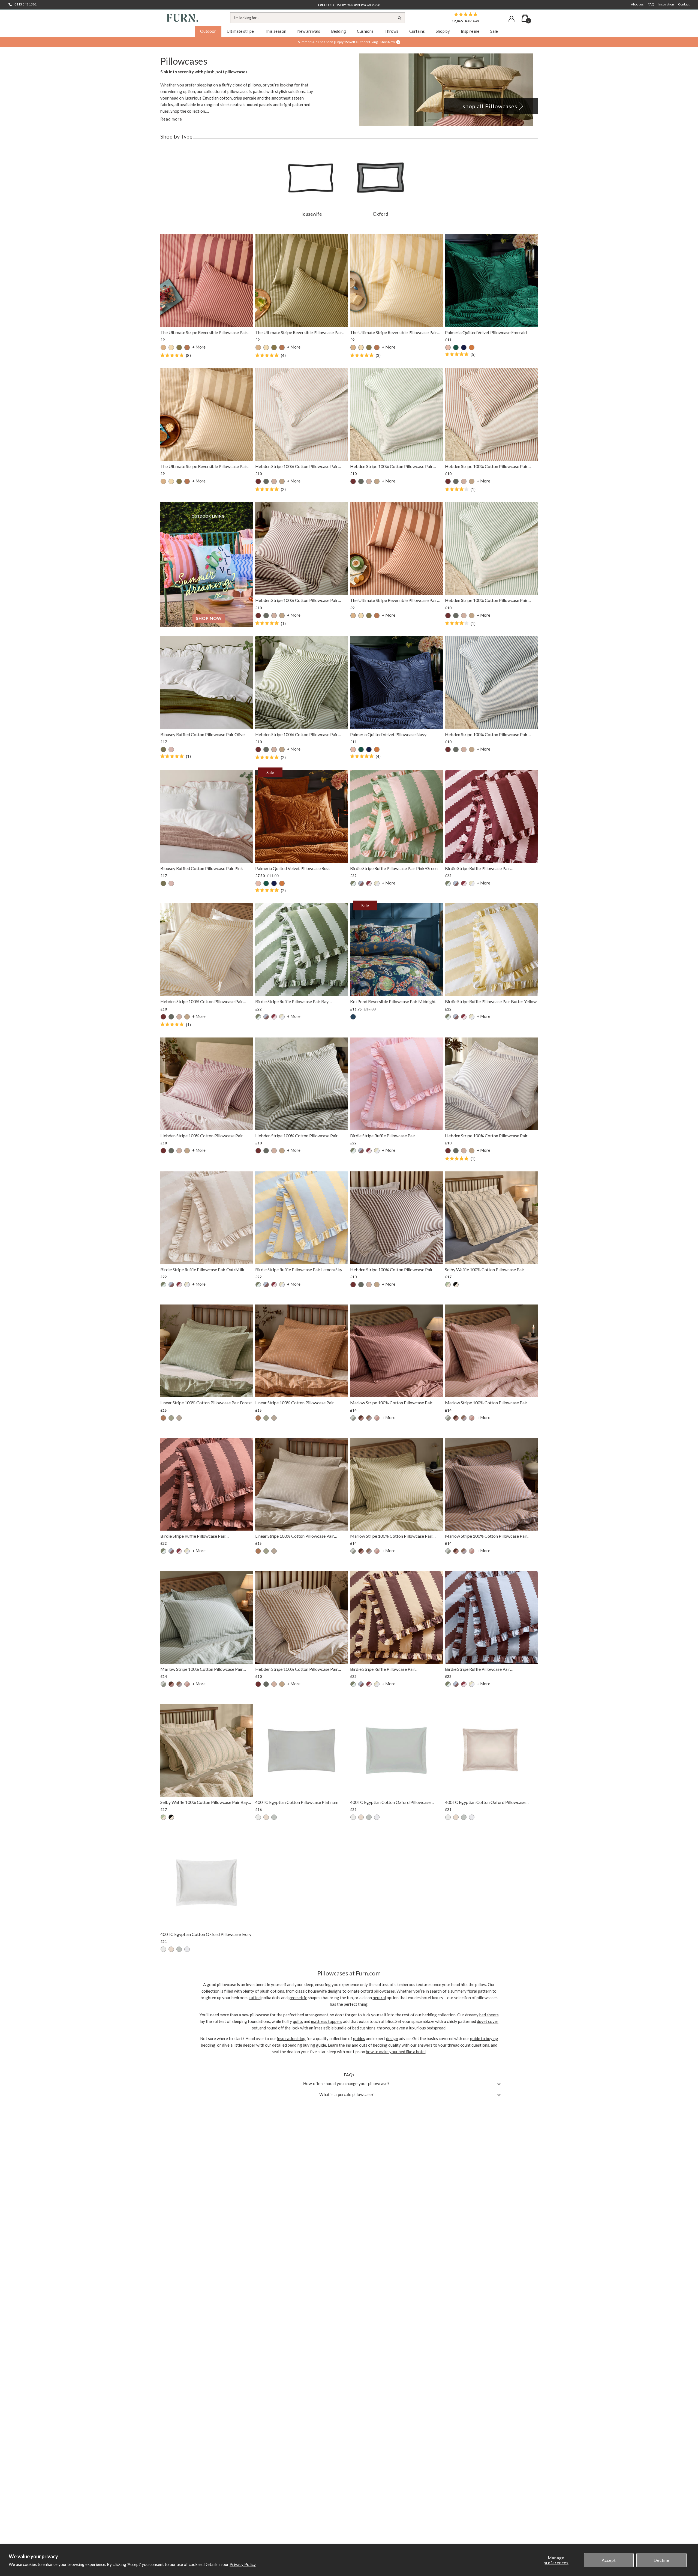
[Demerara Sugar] (163, 1418)
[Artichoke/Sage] (353, 1418)
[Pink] (171, 749)
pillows (255, 85)
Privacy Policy (243, 2564)
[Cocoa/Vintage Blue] (369, 1418)
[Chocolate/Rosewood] (361, 1418)
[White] (377, 1817)
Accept (609, 2560)
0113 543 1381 (25, 4)
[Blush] (448, 347)
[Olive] (163, 749)
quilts (298, 2021)
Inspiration (666, 4)
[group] (311, 183)
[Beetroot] (258, 481)
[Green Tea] (179, 347)
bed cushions (364, 2028)
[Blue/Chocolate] (361, 883)
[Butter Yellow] (377, 883)
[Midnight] (353, 1017)
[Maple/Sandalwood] (377, 1418)
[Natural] (179, 1418)
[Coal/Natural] (456, 1285)
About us (637, 4)
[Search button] (399, 18)
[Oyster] (266, 1817)
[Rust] (472, 347)
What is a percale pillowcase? (346, 2094)
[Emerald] (456, 347)
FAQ (651, 4)
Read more (171, 119)
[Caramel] (282, 481)
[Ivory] (258, 1817)
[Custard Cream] (171, 347)
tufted (255, 1998)
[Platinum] (274, 1817)
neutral (379, 1998)
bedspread (436, 2028)
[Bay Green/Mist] (353, 883)
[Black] (266, 481)
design (392, 2038)
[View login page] (512, 19)
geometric (298, 1998)
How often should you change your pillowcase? (346, 2083)
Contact (684, 4)
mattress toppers (327, 2021)
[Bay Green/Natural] (448, 1285)
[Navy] (464, 347)
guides (359, 2038)
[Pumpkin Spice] (187, 347)
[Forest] (171, 1418)
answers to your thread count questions (453, 2045)
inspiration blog (291, 2038)
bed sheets (489, 2015)
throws (383, 2028)
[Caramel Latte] (163, 347)
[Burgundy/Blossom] (369, 883)
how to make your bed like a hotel (396, 2052)
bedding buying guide (307, 2045)
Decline (661, 2560)
